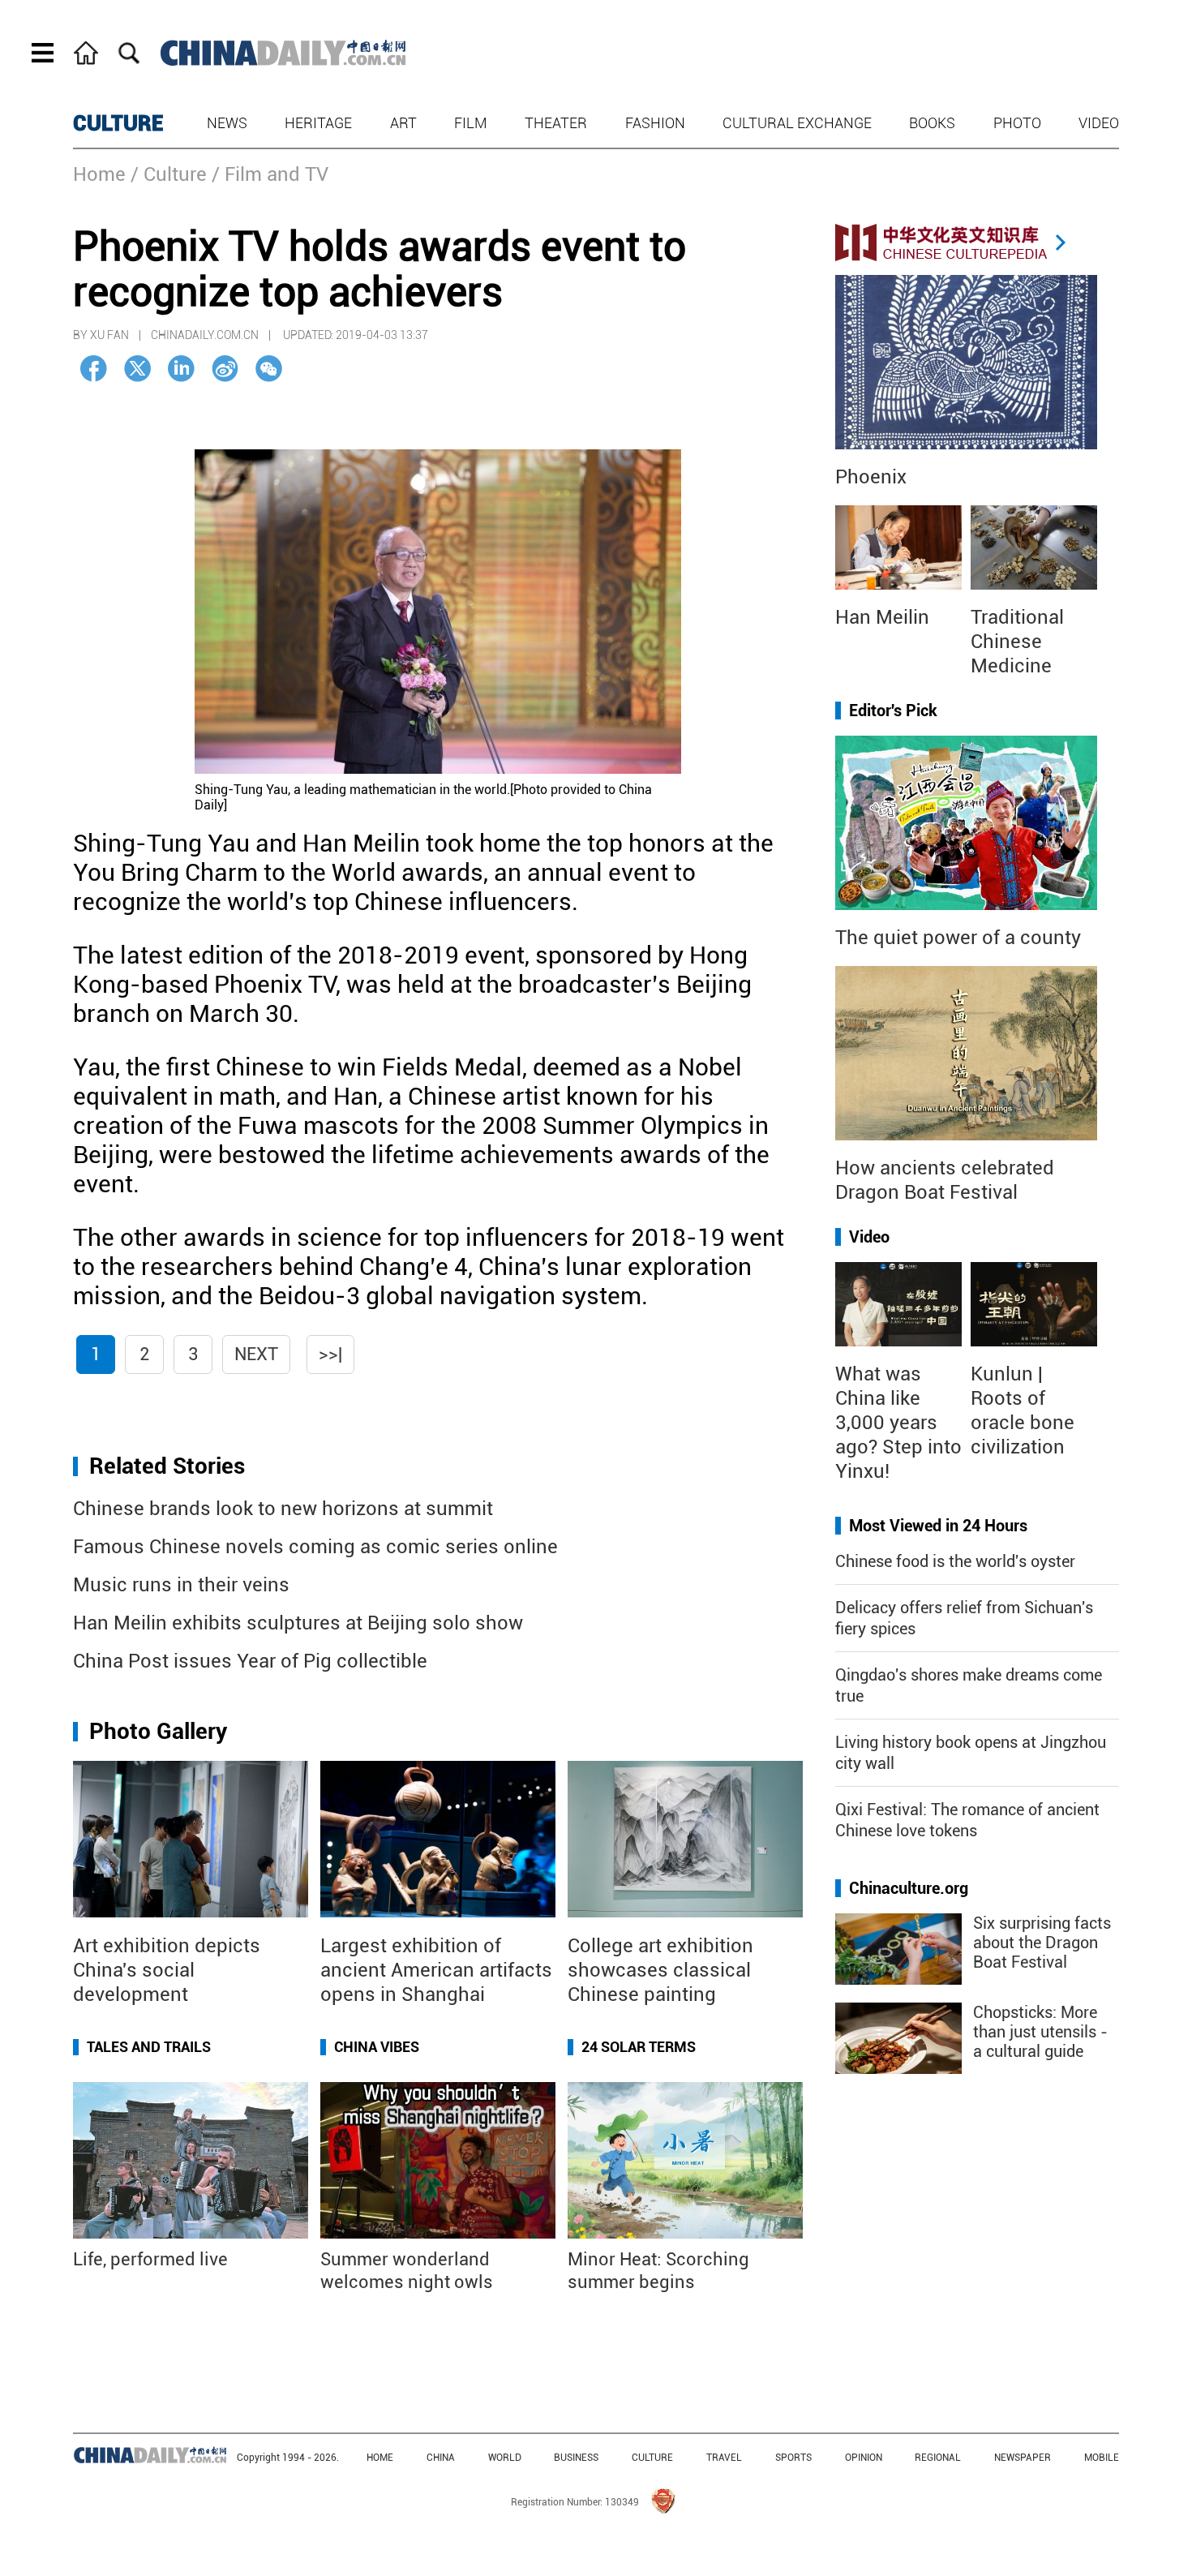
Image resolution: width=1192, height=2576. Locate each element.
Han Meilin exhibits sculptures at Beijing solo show (298, 1623)
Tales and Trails (149, 2047)
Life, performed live (150, 2259)
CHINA (441, 2458)
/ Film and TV (270, 174)
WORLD (505, 2458)
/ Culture (169, 174)
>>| (330, 1354)
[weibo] (225, 369)
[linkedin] (181, 369)
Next (256, 1354)
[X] (137, 369)
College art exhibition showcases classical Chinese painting (660, 1970)
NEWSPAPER (1023, 2458)
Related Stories (167, 1466)
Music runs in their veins (181, 1585)
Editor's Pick (893, 711)
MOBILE (1102, 2458)
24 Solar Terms (639, 2047)
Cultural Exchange (797, 123)
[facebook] (94, 369)
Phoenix (871, 477)
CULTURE (118, 123)
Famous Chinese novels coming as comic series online (315, 1547)
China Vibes (377, 2047)
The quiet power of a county (958, 938)
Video (1099, 123)
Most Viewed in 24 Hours (938, 1526)
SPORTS (793, 2458)
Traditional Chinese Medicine (1017, 642)
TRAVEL (724, 2458)
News (227, 123)
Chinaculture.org (909, 1888)
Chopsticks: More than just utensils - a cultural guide (1040, 2032)
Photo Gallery (158, 1731)
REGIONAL (938, 2458)
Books (932, 123)
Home (99, 174)
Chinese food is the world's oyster (955, 1561)
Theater (556, 123)
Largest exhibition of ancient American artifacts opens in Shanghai (436, 1970)
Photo (1017, 123)
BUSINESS (576, 2458)
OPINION (864, 2458)
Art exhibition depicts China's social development (167, 1970)
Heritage (318, 123)
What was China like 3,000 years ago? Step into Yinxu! (898, 1423)
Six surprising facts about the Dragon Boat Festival (1042, 1943)
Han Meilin (882, 617)
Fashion (655, 123)
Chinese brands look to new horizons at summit (283, 1509)
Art (403, 123)
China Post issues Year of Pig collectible (250, 1661)
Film (471, 123)
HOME (380, 2458)
